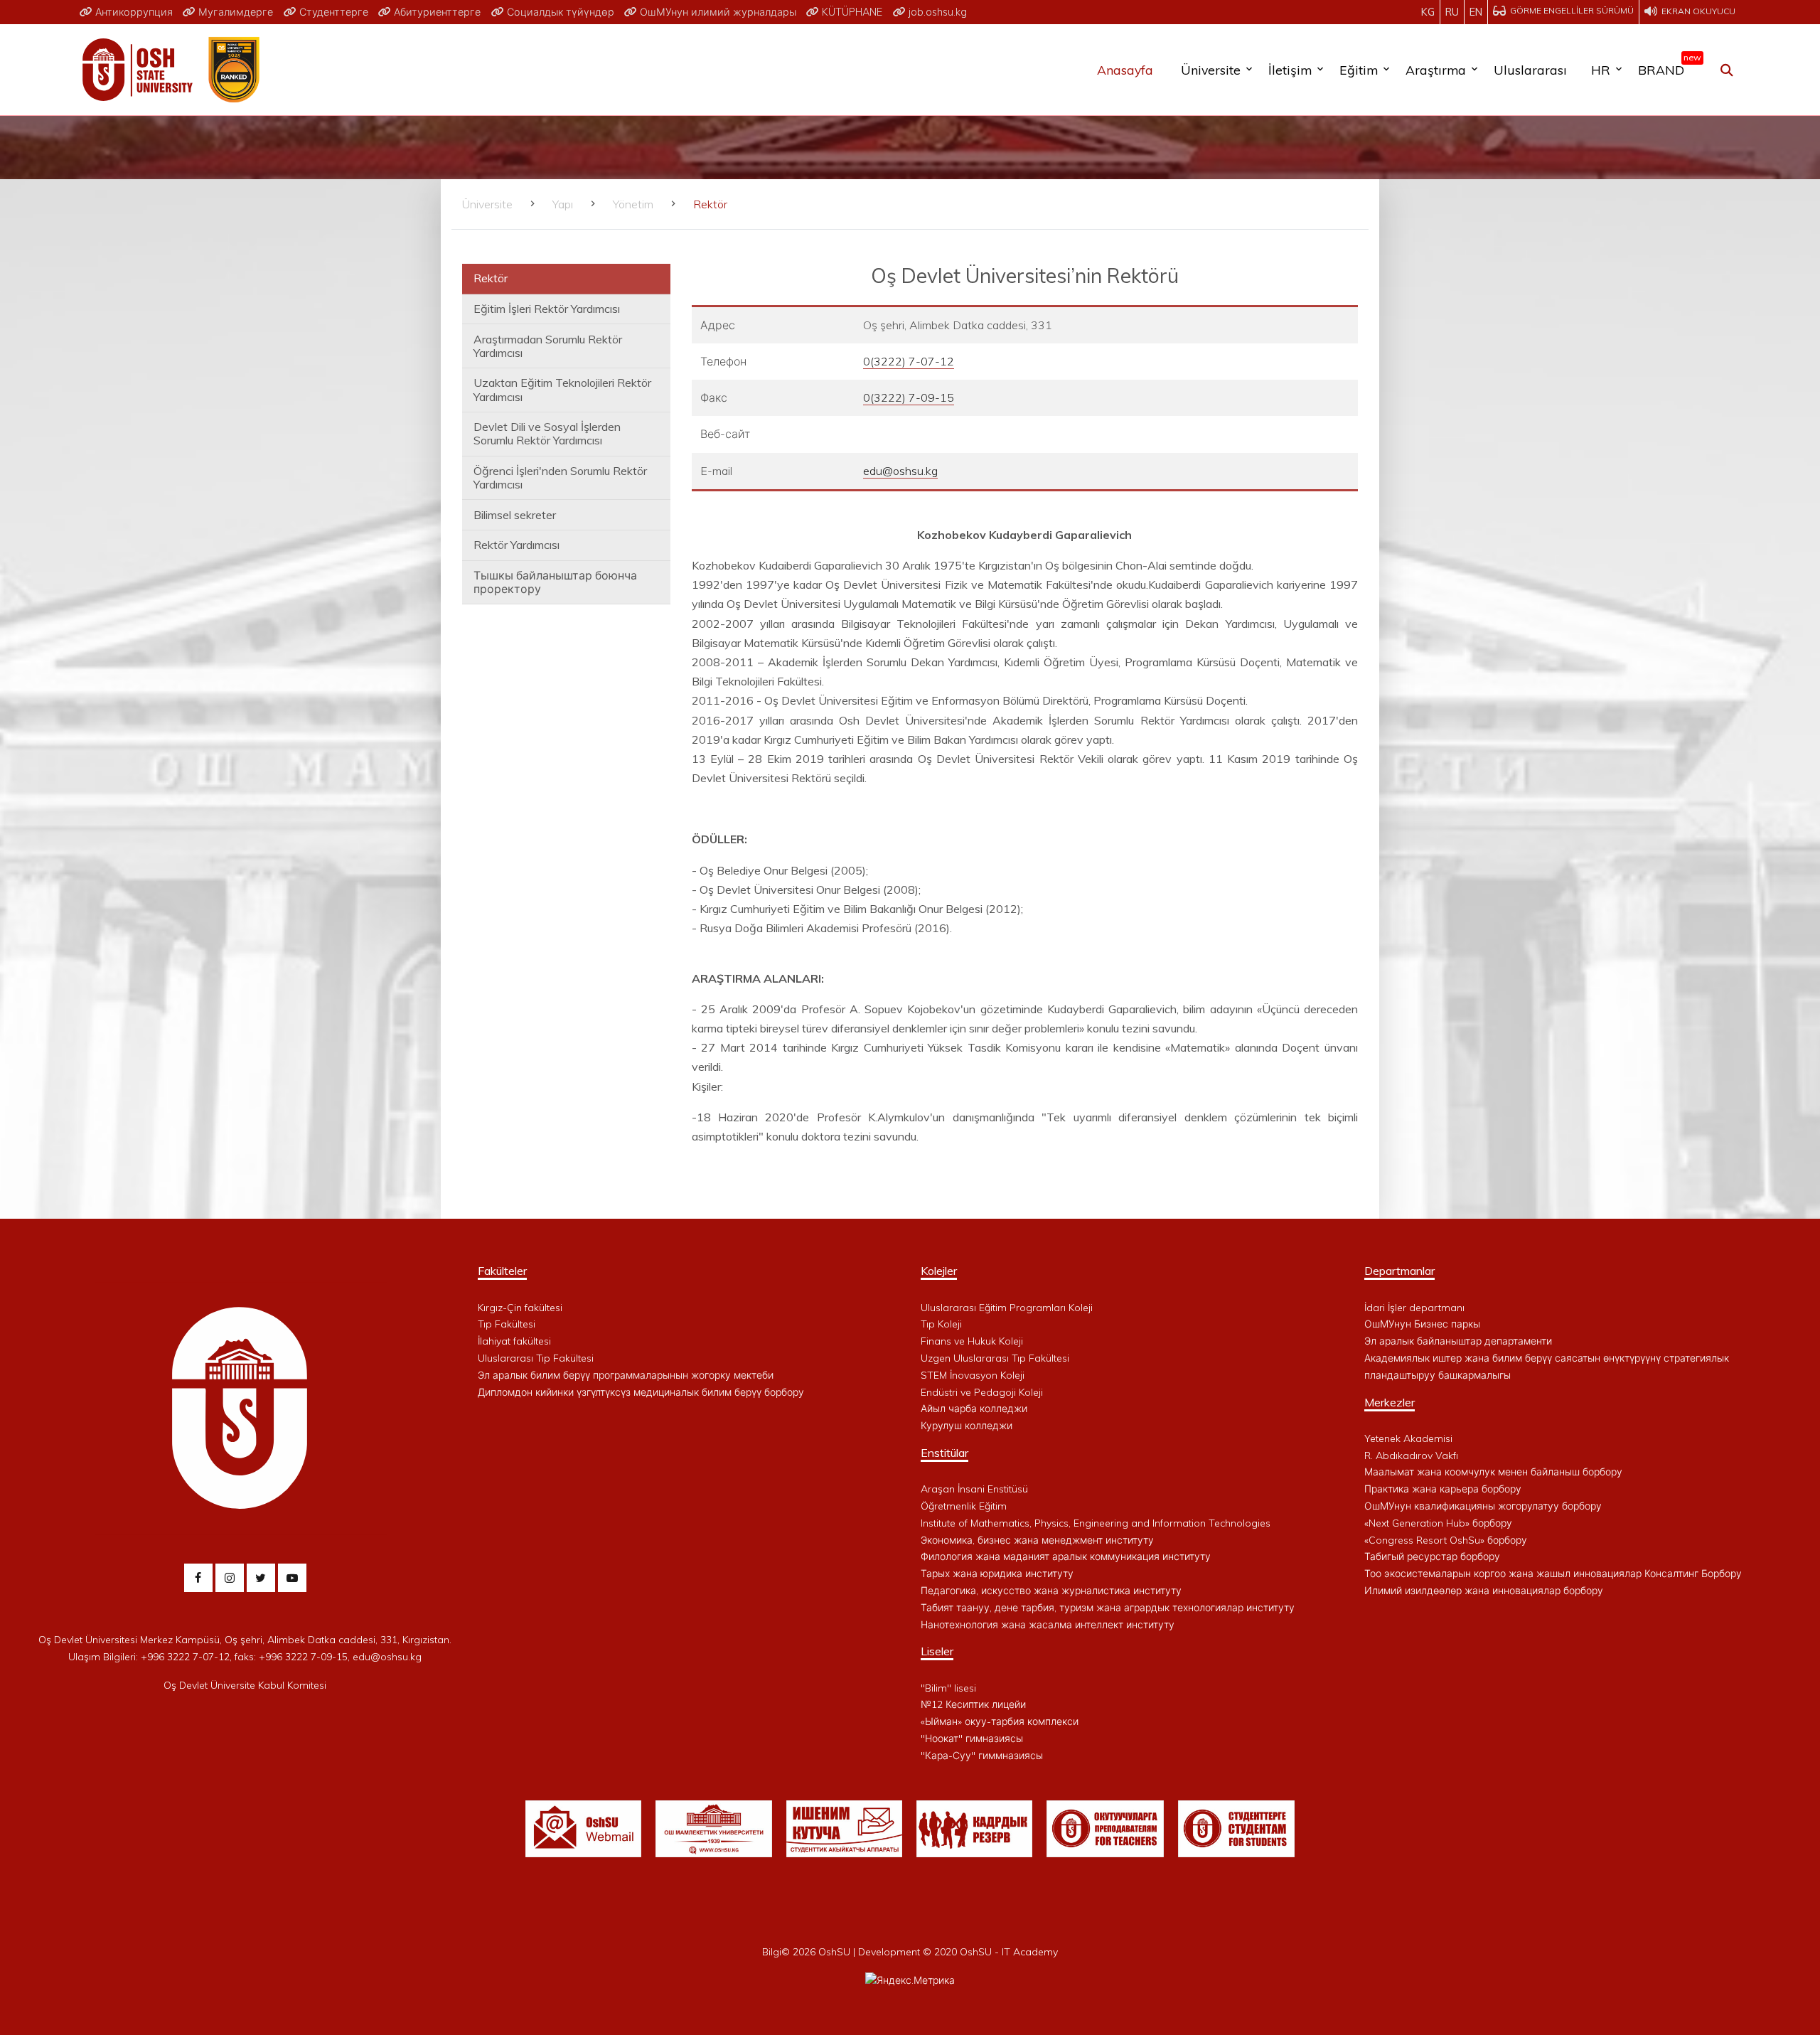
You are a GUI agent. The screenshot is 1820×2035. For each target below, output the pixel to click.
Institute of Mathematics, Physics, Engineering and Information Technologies (1096, 1523)
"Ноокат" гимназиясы (972, 1738)
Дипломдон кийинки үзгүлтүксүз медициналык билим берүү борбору (641, 1392)
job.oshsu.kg (936, 12)
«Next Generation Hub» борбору (1438, 1523)
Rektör (491, 278)
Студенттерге (332, 12)
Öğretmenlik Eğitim (964, 1506)
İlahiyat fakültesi (514, 1341)
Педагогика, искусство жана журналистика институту (1051, 1591)
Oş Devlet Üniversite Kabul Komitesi (245, 1685)
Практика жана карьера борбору (1443, 1489)
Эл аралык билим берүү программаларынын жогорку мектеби (626, 1375)
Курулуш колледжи (967, 1426)
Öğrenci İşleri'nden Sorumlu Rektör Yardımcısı (560, 477)
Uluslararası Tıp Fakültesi (536, 1358)
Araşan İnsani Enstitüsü (974, 1489)
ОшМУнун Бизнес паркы (1422, 1324)
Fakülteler (502, 1271)
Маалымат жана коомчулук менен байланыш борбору (1493, 1472)
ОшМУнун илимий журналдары (717, 12)
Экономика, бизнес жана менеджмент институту (1037, 1540)
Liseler (937, 1651)
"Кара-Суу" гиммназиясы (982, 1756)
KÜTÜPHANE (851, 12)
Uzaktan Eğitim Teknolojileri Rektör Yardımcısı (562, 389)
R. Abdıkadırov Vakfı (1411, 1456)
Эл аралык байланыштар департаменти (1458, 1341)
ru (1452, 12)
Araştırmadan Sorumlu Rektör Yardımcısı (548, 346)
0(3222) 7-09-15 (909, 397)
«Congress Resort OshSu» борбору (1446, 1540)
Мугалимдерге (234, 12)
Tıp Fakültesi (507, 1324)
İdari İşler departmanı (1414, 1308)
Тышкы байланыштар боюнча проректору (555, 582)
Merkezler (1390, 1402)
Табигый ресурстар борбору (1432, 1556)
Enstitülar (944, 1453)
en (1476, 12)
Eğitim (1359, 70)
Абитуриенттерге (436, 12)
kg (1428, 12)
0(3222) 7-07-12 (909, 361)
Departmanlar (1399, 1271)
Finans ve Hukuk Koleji (972, 1341)
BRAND (1666, 67)
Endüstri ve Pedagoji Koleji (982, 1392)
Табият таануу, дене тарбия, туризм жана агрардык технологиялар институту (1108, 1608)
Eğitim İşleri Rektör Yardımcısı (547, 309)
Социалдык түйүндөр (559, 12)
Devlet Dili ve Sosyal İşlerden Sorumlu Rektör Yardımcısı (547, 433)
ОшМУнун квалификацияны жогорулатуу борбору (1483, 1506)
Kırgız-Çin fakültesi (520, 1308)
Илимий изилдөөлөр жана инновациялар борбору (1484, 1591)
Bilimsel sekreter (515, 515)
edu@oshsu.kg (900, 471)
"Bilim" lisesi (948, 1688)
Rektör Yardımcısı (516, 545)
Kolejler (939, 1271)
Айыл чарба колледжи (974, 1409)
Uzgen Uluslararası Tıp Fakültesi (995, 1358)
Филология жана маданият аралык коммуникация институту (1066, 1556)
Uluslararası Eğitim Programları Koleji (1007, 1308)
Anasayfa (1125, 70)
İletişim (1290, 70)
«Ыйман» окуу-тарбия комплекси (1000, 1721)
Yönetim (633, 204)
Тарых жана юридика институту (997, 1574)
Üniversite (1211, 70)
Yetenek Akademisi (1408, 1438)
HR (1601, 70)
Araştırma (1436, 70)
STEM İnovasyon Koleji (973, 1375)
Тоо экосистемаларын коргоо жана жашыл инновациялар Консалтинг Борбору (1553, 1574)
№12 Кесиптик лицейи (973, 1704)
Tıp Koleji (941, 1324)
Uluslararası (1530, 70)
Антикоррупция (133, 12)
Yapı (563, 204)
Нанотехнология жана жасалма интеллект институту (1048, 1625)
